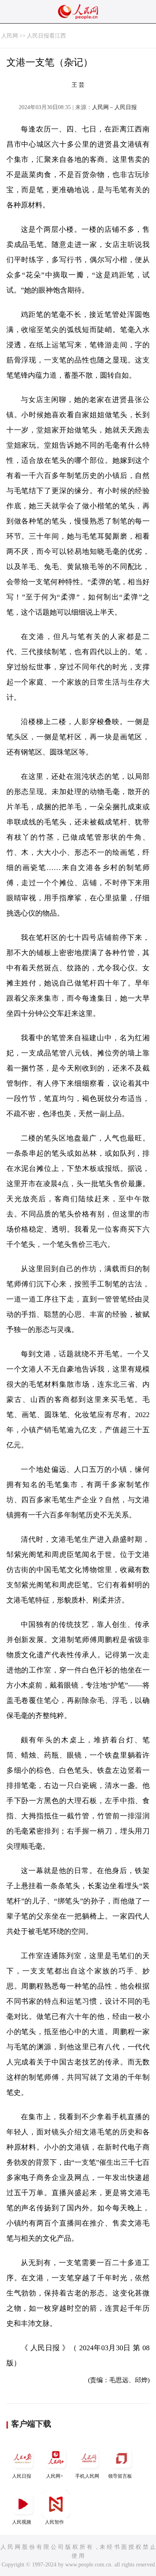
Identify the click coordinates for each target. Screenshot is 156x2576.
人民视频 (22, 2522)
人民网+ (55, 2476)
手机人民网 (87, 2476)
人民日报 (22, 2476)
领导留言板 (120, 2476)
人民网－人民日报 (114, 107)
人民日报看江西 (46, 36)
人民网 (10, 36)
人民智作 (54, 2522)
